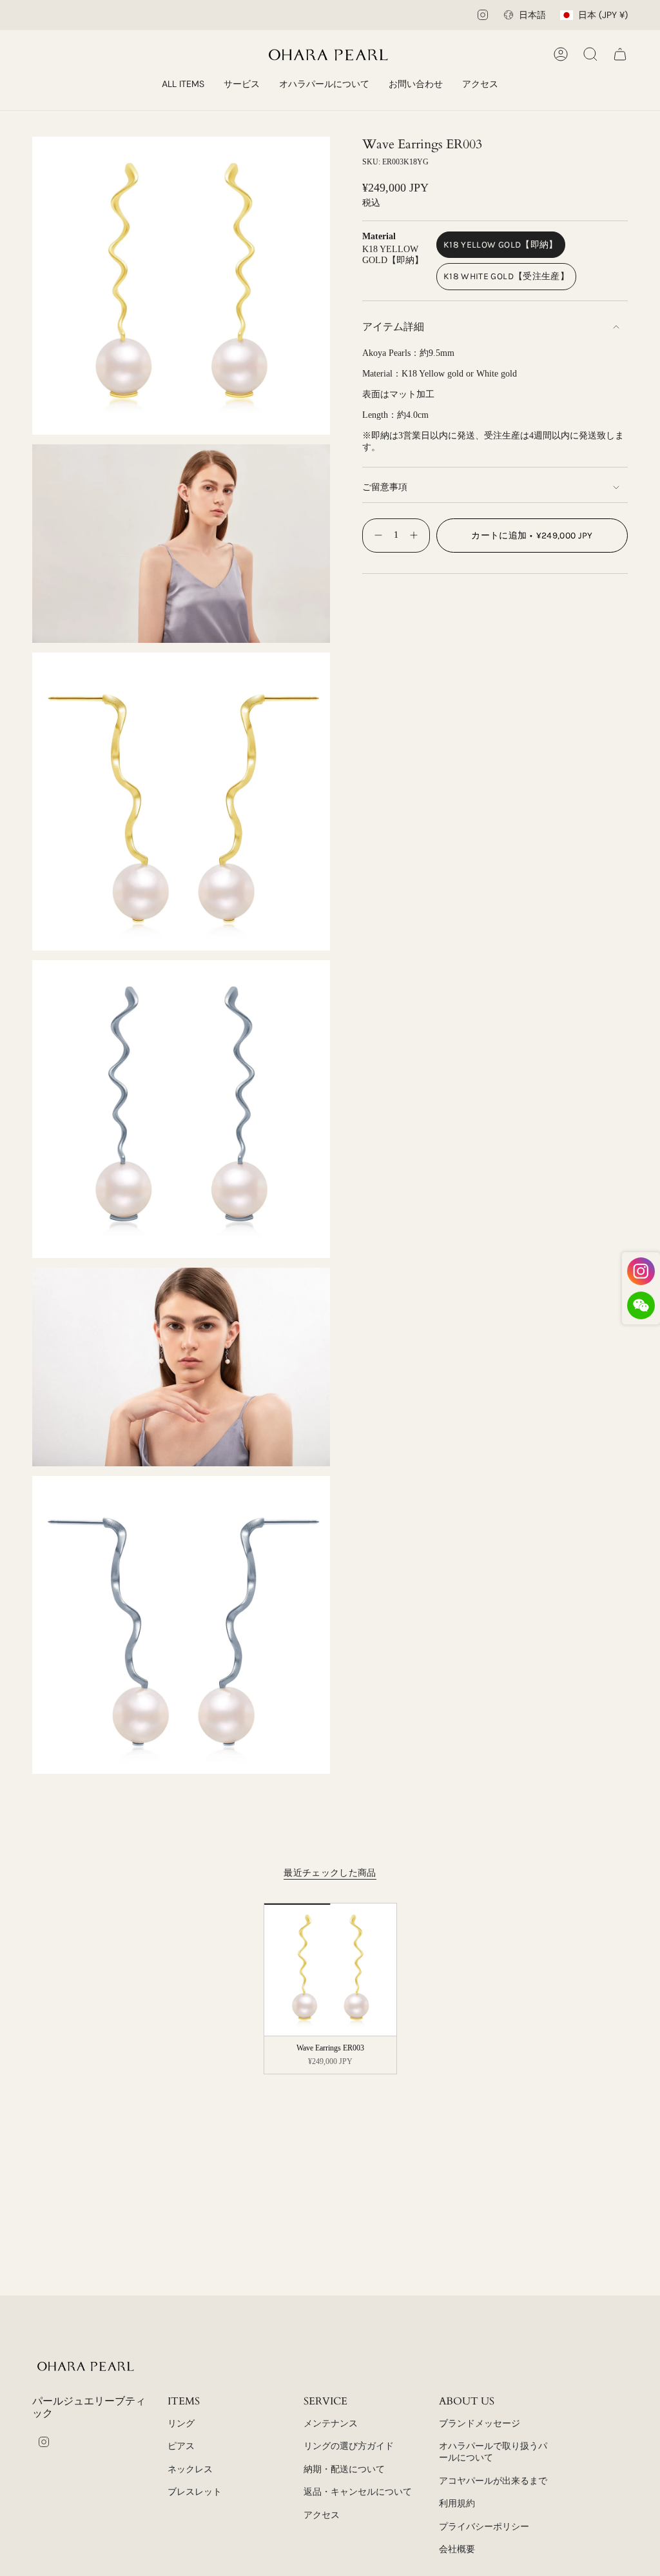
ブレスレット (195, 2492)
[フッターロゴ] (87, 2366)
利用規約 (457, 2503)
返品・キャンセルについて (358, 2492)
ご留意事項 (385, 487)
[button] (242, 85)
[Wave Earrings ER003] (330, 1970)
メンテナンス (331, 2424)
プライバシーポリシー (484, 2527)
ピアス (181, 2446)
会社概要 (457, 2549)
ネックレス (190, 2469)
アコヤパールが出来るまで (493, 2481)
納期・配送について (344, 2469)
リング (181, 2424)
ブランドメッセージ (480, 2424)
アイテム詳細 (393, 327)
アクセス (322, 2515)
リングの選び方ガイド (349, 2446)
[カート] (620, 54)
